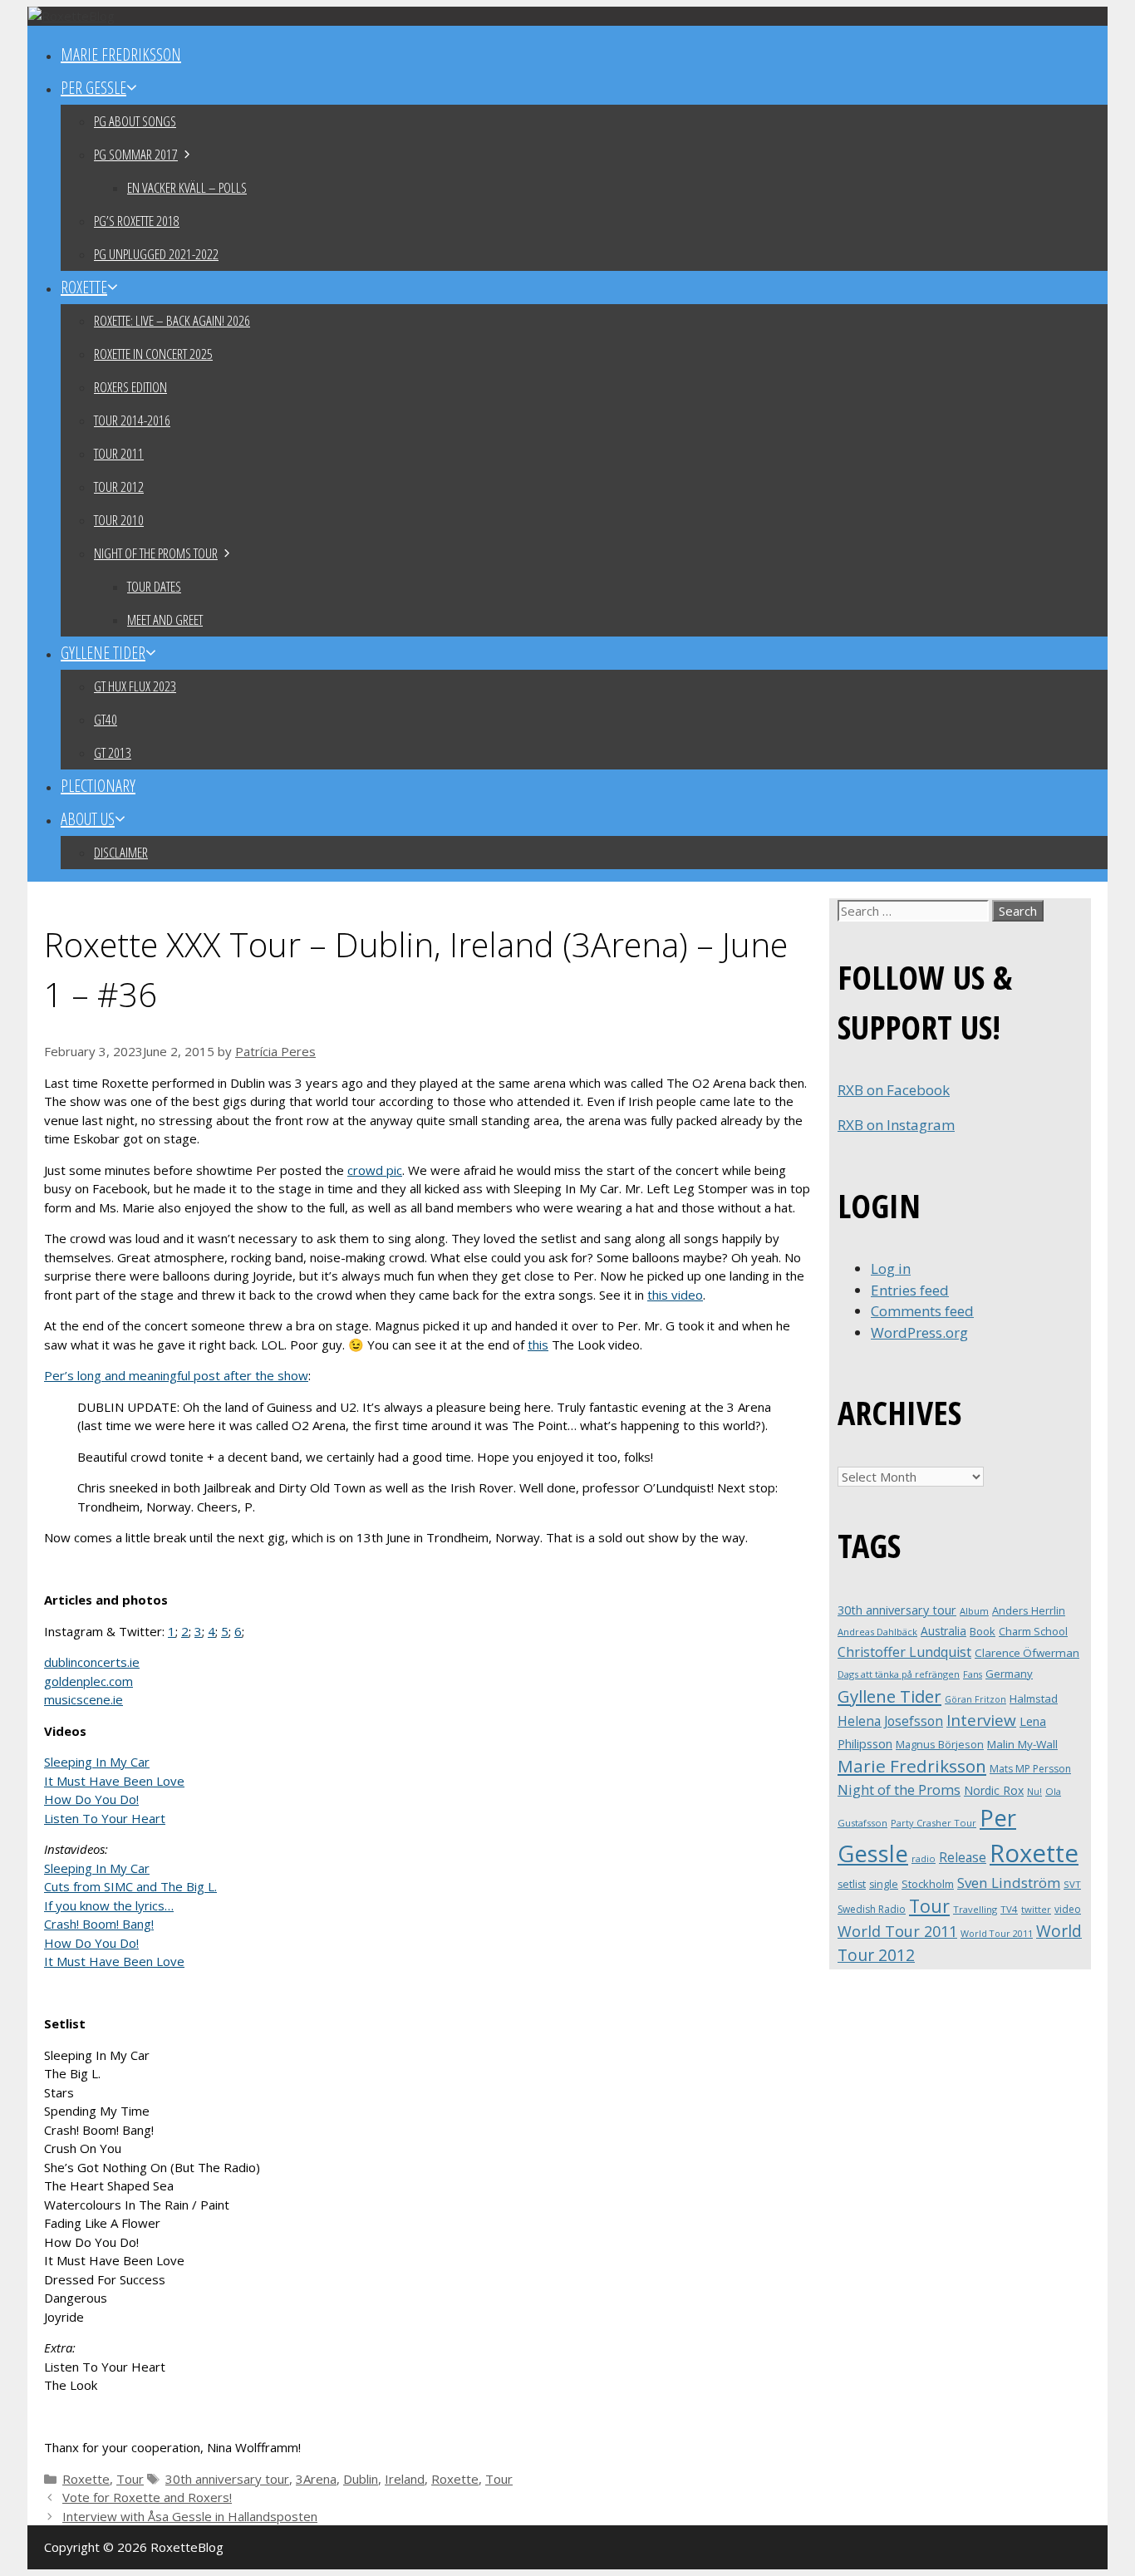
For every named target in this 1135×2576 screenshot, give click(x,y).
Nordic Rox (994, 1790)
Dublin (361, 2479)
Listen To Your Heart (105, 1818)
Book (983, 1631)
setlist (852, 1884)
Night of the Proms (899, 1789)
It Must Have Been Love (114, 1781)
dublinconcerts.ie (92, 1662)
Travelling (975, 1909)
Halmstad (1034, 1698)
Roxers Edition (130, 387)
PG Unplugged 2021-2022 (156, 254)
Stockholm (928, 1884)
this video (675, 1295)
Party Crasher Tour (934, 1823)
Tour (130, 2479)
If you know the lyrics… (109, 1905)
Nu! (1034, 1792)
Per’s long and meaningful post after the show (176, 1375)
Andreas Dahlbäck (877, 1632)
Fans (973, 1674)
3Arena (316, 2479)
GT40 (106, 719)
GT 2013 (113, 752)
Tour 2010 (119, 520)
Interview (981, 1720)
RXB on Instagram (896, 1125)
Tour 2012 (119, 487)
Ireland (405, 2479)
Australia (943, 1631)
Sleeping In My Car (97, 1762)
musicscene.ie (84, 1699)
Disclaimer (121, 852)
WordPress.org (919, 1332)
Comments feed (922, 1311)
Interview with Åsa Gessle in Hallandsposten (190, 2516)
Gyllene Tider (103, 653)
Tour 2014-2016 (132, 420)
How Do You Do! (91, 1799)
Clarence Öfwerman (1027, 1653)
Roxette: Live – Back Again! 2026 (172, 320)
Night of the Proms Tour (156, 553)
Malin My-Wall (1022, 1744)
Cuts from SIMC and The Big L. (130, 1886)
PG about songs (135, 121)
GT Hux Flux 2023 (135, 686)
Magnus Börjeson (940, 1744)
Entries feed (910, 1290)
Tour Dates (154, 586)
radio (924, 1858)
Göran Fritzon (975, 1699)
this (538, 1345)
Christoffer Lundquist (904, 1652)
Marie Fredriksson (121, 54)
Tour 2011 (119, 453)
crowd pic (375, 1170)
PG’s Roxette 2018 (137, 221)
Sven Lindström (1009, 1883)
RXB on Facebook (894, 1090)
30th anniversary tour (227, 2479)
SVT (1072, 1884)
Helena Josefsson (890, 1721)
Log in (891, 1268)
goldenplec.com (88, 1681)
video (1068, 1909)
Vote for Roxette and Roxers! (147, 2497)
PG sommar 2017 (136, 154)
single (884, 1884)
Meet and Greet (165, 619)
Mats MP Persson (1030, 1769)
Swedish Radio (872, 1909)
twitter (1036, 1909)
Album (974, 1611)
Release (963, 1858)
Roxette (84, 287)
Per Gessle (93, 88)
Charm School (1033, 1631)
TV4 (1009, 1909)
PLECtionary (98, 786)
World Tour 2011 (897, 1931)
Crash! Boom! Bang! (99, 1924)
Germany (1009, 1674)
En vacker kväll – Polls (187, 187)
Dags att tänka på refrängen (899, 1674)
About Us (88, 819)
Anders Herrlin (1029, 1610)
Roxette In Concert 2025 (153, 354)
